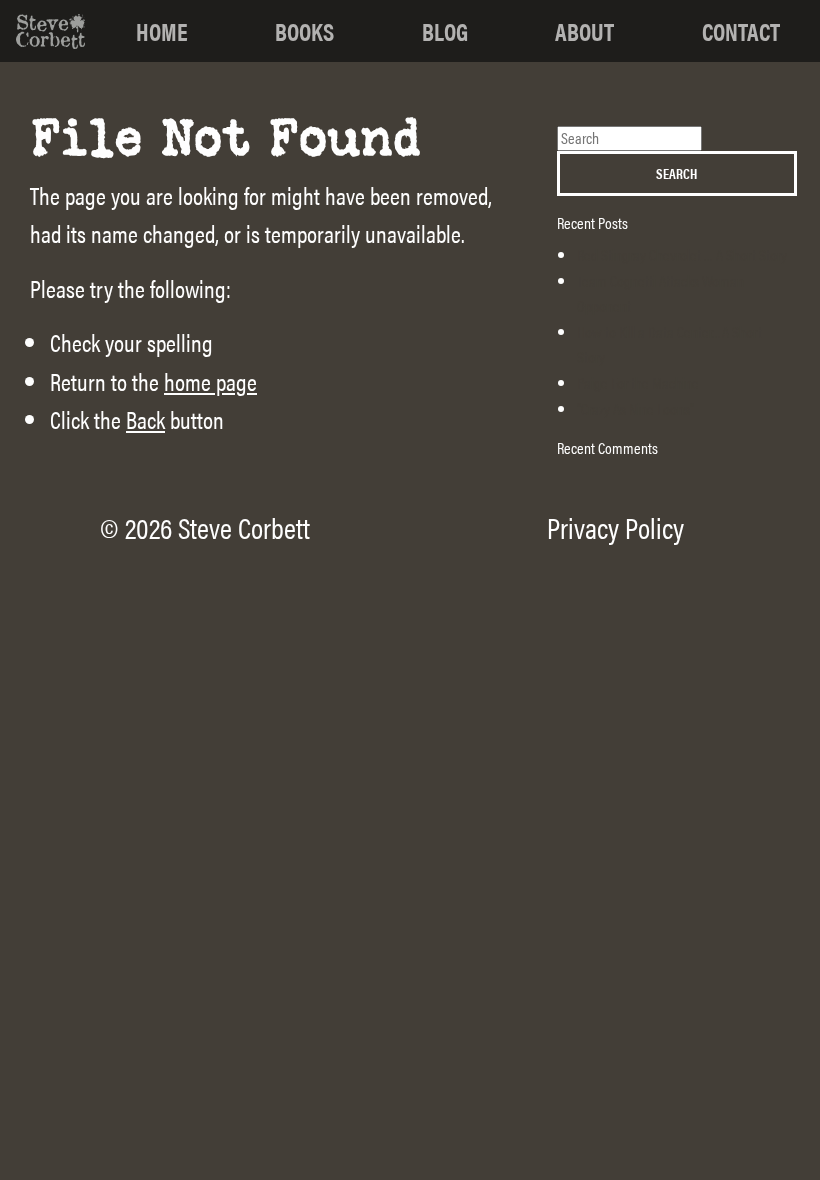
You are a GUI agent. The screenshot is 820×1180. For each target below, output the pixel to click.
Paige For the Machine (638, 382)
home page (210, 381)
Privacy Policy (615, 527)
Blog (445, 31)
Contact (741, 31)
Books (304, 31)
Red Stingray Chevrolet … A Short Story (682, 254)
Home (162, 31)
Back (145, 419)
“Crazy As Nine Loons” (635, 408)
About (584, 31)
